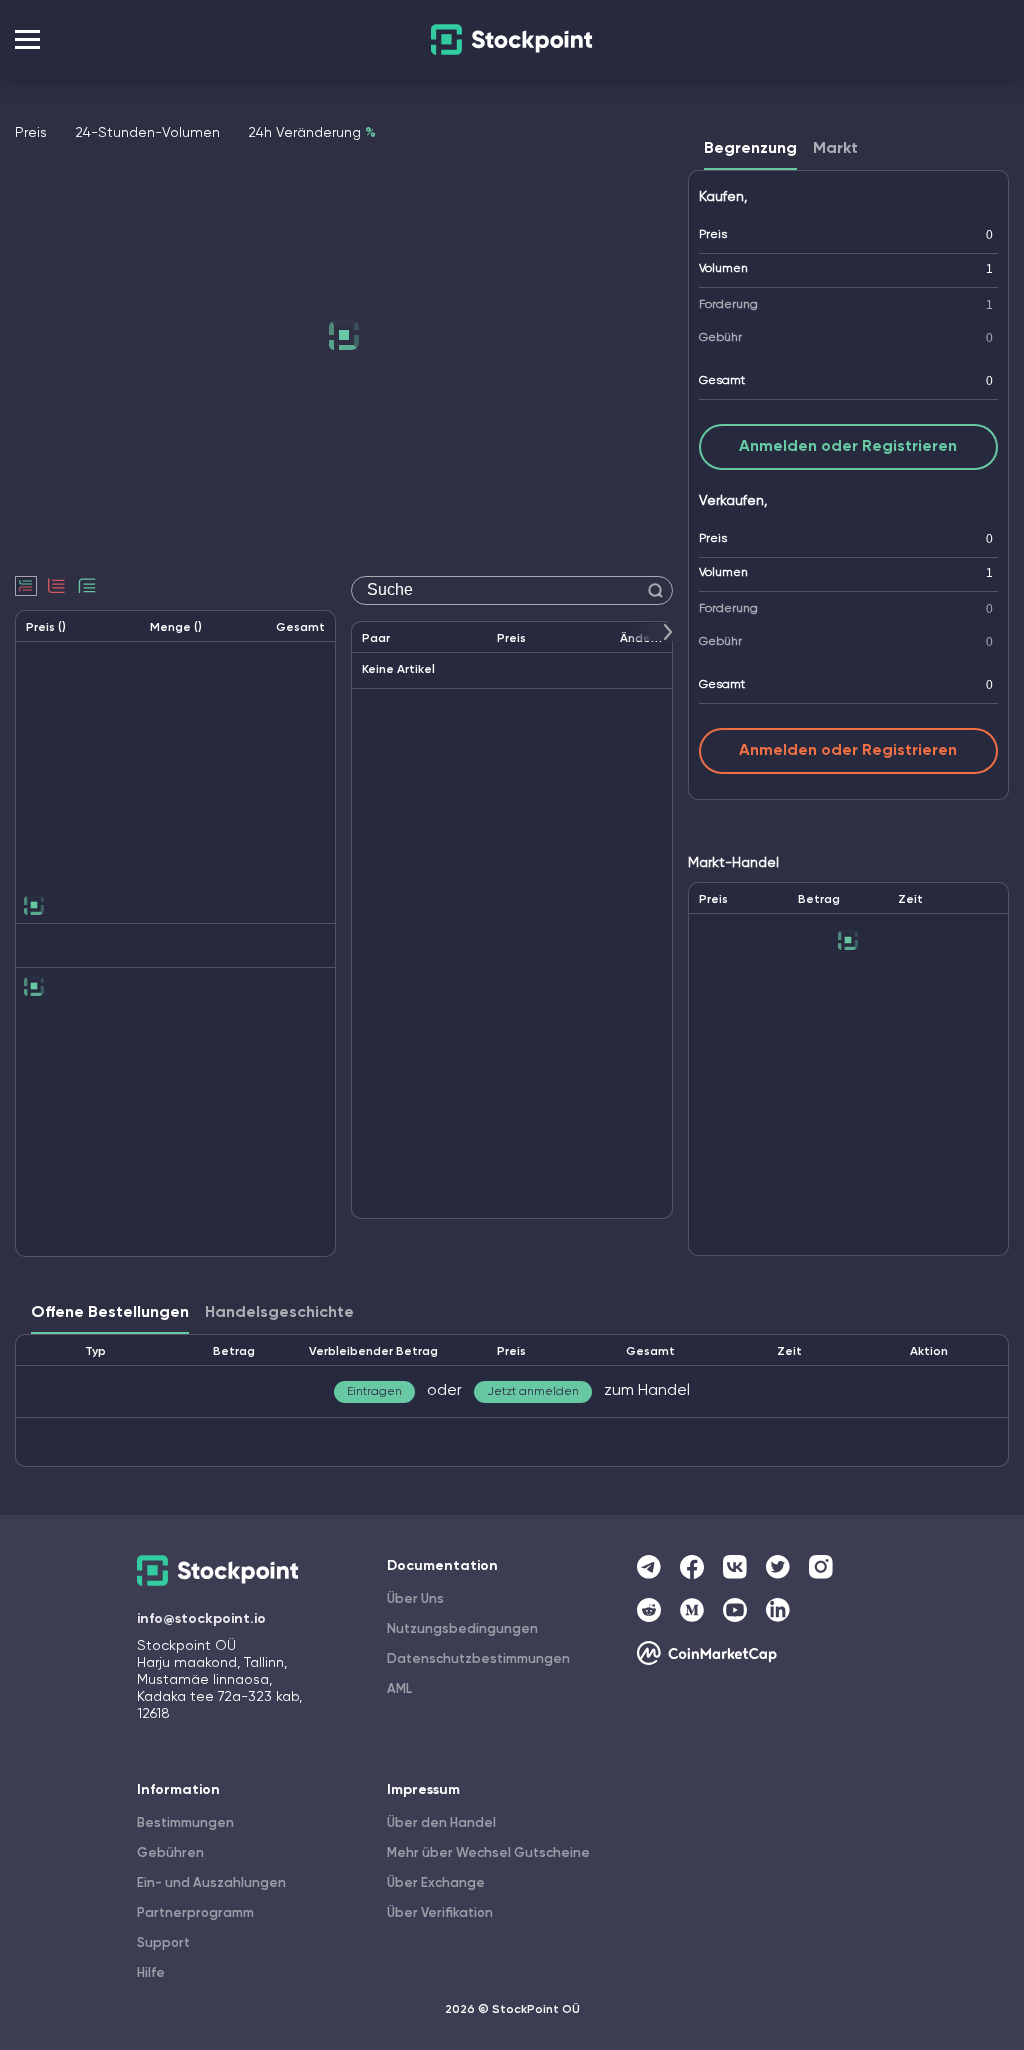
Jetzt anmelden (533, 1392)
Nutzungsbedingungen (462, 1629)
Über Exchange (436, 1883)
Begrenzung (750, 149)
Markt (835, 149)
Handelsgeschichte (279, 1313)
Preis (713, 235)
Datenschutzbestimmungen (478, 1659)
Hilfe (151, 1973)
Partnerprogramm (195, 1913)
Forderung (728, 305)
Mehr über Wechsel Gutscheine (488, 1853)
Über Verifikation (440, 1913)
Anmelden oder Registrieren (848, 447)
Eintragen (374, 1392)
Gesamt (722, 381)
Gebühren (170, 1853)
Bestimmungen (185, 1823)
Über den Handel (441, 1823)
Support (163, 1943)
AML (399, 1689)
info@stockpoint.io (201, 1619)
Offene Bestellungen (110, 1313)
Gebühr (720, 338)
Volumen (723, 269)
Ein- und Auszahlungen (211, 1883)
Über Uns (415, 1599)
